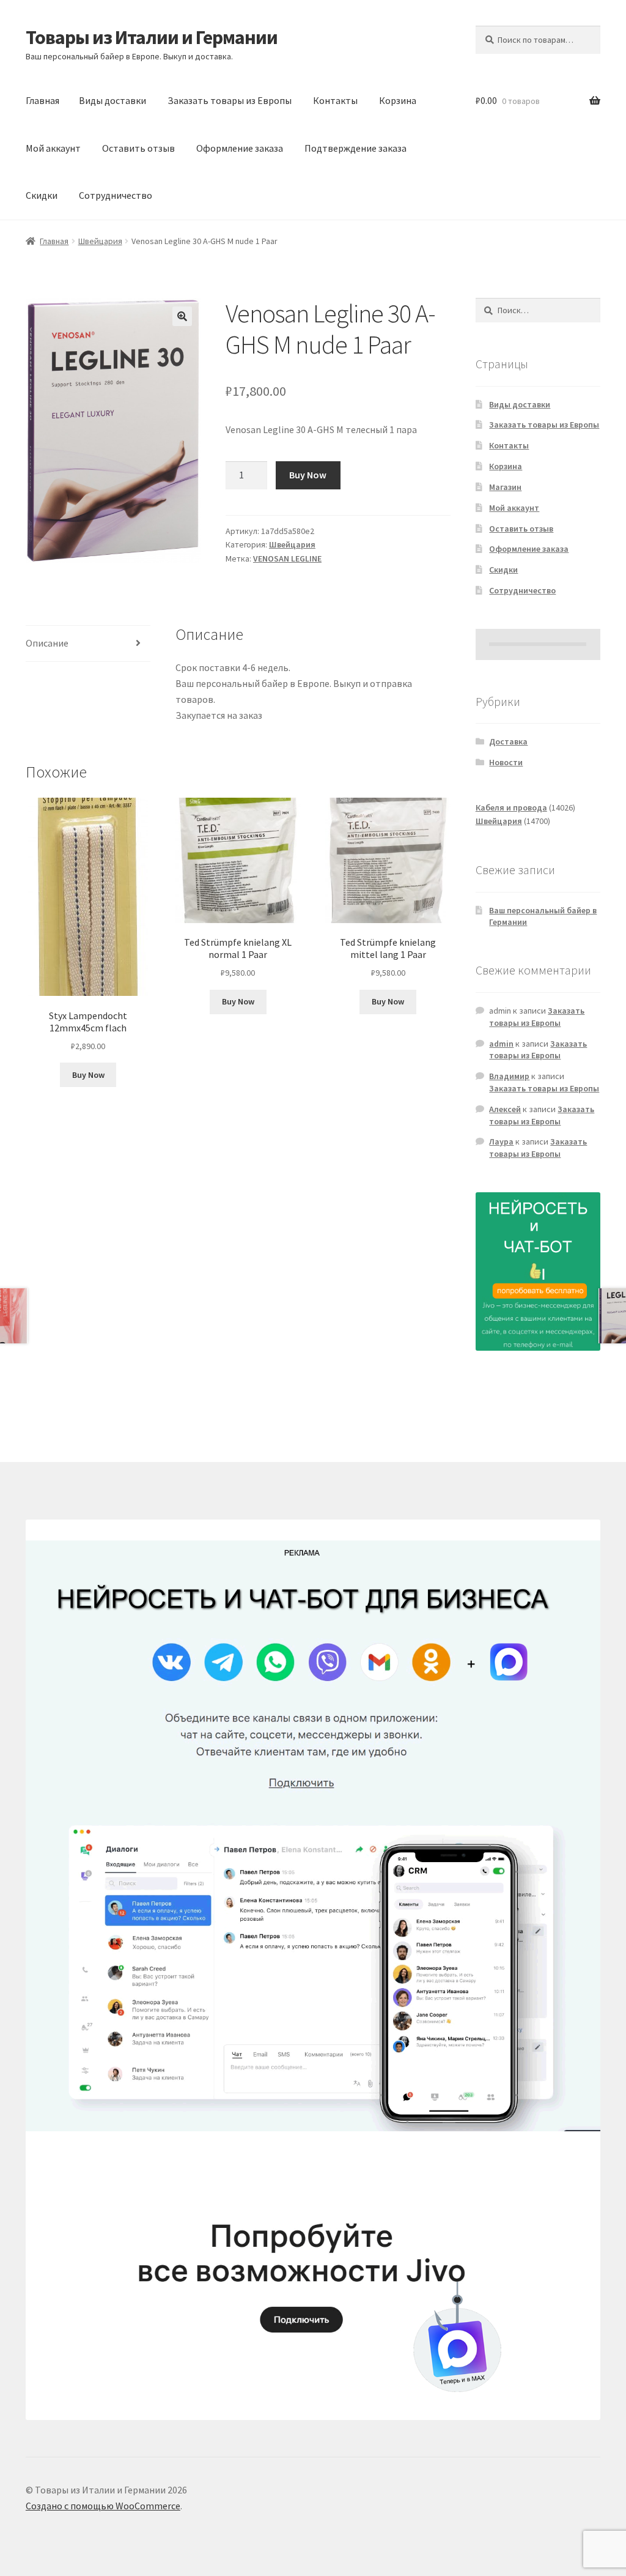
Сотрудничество (116, 195)
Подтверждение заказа (355, 148)
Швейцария (100, 241)
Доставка (508, 741)
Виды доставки (112, 100)
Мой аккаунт (53, 148)
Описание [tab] (47, 643)
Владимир (509, 1076)
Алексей (505, 1109)
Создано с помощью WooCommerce (103, 2506)
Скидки (42, 195)
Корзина (398, 100)
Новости (506, 762)
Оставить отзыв (138, 148)
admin (501, 1044)
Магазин (505, 487)
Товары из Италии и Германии (152, 37)
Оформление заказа (240, 148)
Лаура (501, 1141)
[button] (182, 316)
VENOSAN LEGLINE (287, 559)
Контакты (335, 100)
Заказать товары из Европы (230, 100)
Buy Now (308, 475)
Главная (42, 100)
